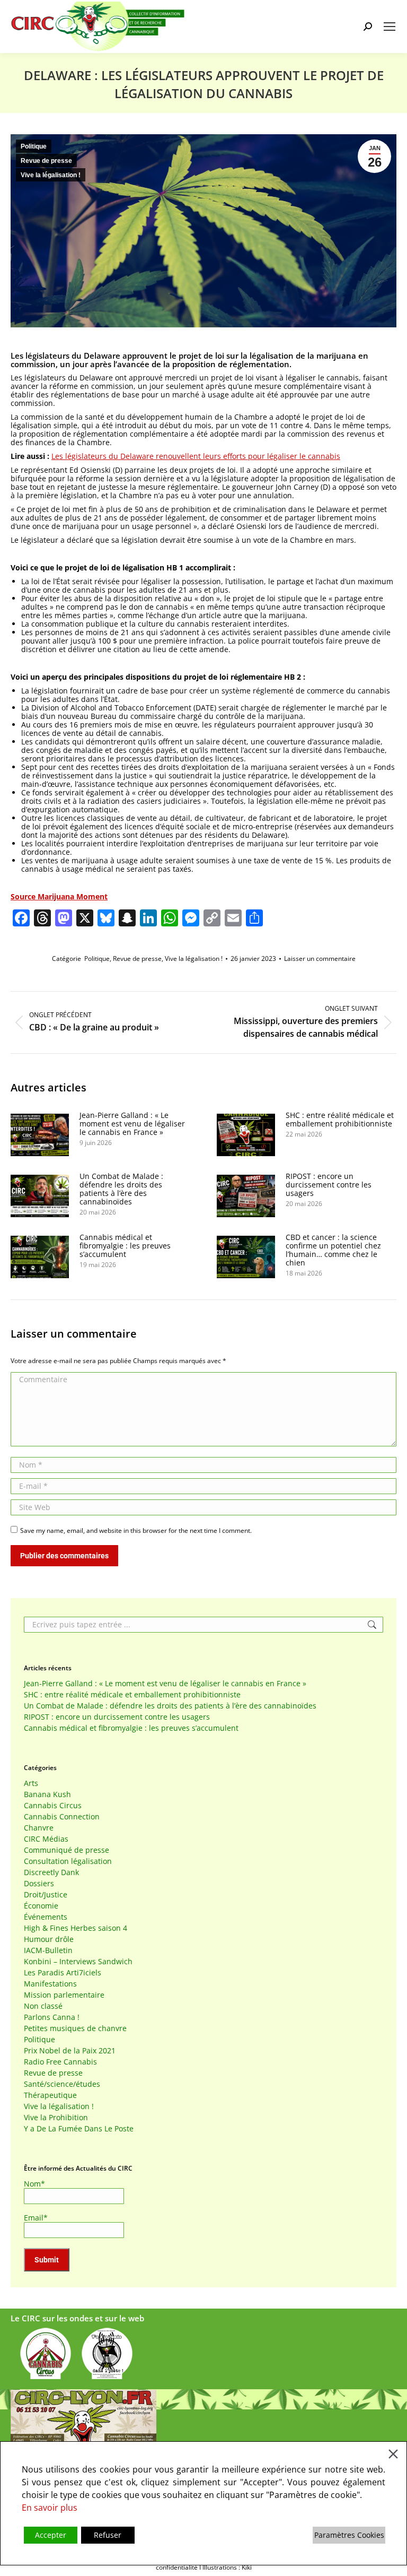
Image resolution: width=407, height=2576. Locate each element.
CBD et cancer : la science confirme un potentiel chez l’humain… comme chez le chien (333, 1250)
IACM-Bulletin (48, 1950)
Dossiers (39, 1884)
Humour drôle (49, 1939)
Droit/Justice (46, 1895)
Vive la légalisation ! (51, 175)
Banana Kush (47, 1794)
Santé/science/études (62, 2084)
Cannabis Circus (53, 1806)
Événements (46, 1917)
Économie (41, 1906)
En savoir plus (50, 2508)
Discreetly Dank (51, 1872)
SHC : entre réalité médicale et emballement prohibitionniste (340, 1120)
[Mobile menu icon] (390, 27)
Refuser (108, 2535)
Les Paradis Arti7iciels (63, 1973)
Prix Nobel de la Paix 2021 (70, 2051)
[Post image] (40, 1135)
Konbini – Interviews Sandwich (78, 1962)
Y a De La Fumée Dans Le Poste (79, 2129)
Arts (31, 1783)
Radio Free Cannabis (60, 2062)
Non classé (43, 2006)
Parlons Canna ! (52, 2017)
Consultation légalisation (68, 1861)
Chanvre (39, 1828)
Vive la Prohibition (56, 2118)
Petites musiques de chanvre (75, 2028)
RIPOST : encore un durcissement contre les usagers (329, 1185)
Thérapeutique (50, 2095)
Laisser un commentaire (320, 959)
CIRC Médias (46, 1839)
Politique (34, 146)
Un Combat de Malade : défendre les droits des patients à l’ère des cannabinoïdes (121, 1189)
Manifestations (50, 1984)
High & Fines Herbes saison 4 (76, 1928)
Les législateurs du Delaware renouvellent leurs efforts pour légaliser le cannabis (196, 456)
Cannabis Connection (62, 1817)
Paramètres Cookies (349, 2535)
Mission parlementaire (64, 1995)
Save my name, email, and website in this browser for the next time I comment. (136, 1530)
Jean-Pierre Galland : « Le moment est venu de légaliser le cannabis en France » (132, 1124)
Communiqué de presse (67, 1850)
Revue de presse (46, 161)
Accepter (51, 2535)
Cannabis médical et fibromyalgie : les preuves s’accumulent (125, 1246)
